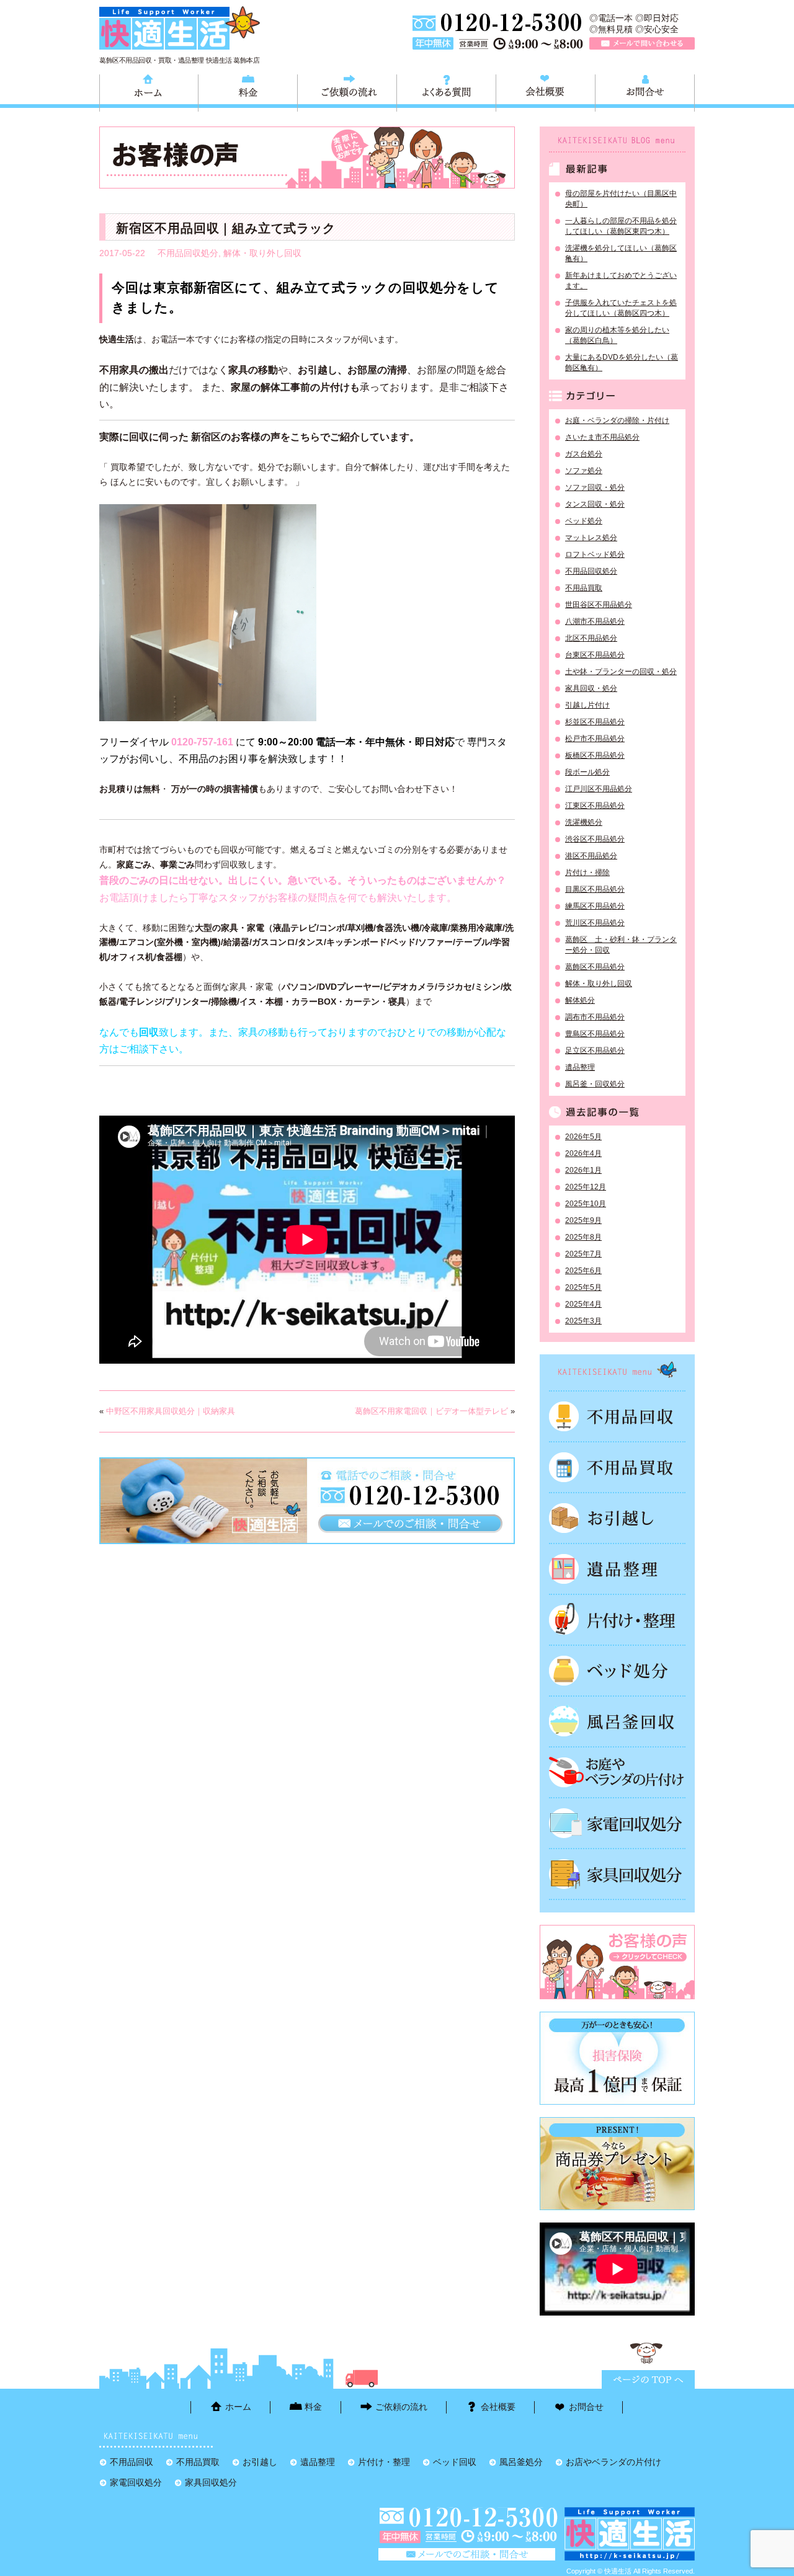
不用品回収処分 (188, 253)
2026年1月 (583, 1170)
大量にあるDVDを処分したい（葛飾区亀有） (622, 362)
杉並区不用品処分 (595, 722)
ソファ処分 (584, 471)
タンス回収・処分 (595, 504)
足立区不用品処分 (595, 1050)
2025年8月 (583, 1237)
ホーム (149, 91)
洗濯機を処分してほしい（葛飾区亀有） (621, 253)
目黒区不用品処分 (595, 889)
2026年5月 (583, 1137)
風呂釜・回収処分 (595, 1084)
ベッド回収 (617, 1671)
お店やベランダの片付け (613, 2462)
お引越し (617, 1518)
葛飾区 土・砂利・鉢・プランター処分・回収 (621, 945)
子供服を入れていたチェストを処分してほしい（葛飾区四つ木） (621, 308)
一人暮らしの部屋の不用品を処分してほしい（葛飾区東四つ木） (621, 226)
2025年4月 (583, 1304)
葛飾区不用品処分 (595, 967)
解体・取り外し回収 (262, 253)
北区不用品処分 (591, 638)
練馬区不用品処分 (595, 906)
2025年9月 (583, 1220)
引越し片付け (587, 705)
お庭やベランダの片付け (617, 1772)
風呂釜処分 (617, 1721)
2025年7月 (583, 1254)
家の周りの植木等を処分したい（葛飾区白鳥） (617, 335)
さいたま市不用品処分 (602, 437)
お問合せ (645, 91)
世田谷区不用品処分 (599, 605)
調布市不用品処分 (595, 1017)
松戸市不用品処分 (595, 739)
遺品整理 (580, 1067)
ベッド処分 (584, 521)
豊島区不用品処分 (595, 1034)
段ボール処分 (587, 772)
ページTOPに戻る (648, 2379)
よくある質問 (446, 91)
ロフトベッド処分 (595, 554)
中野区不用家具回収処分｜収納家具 (171, 1411)
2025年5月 (583, 1287)
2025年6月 (583, 1271)
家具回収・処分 (591, 688)
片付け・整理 (617, 1620)
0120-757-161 (202, 742)
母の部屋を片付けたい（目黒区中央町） (621, 199)
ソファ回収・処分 (595, 487)
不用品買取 (584, 588)
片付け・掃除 (587, 873)
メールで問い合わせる (642, 43)
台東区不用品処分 (595, 655)
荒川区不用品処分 (595, 923)
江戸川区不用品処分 (599, 789)
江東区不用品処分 (595, 806)
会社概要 (546, 91)
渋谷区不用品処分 (595, 839)
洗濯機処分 (584, 822)
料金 (248, 91)
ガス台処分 (584, 454)
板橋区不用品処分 (595, 755)
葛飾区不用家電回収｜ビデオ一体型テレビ (431, 1411)
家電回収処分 (617, 1823)
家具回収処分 (617, 1874)
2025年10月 (586, 1204)
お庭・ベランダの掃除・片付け (617, 420)
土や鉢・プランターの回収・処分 (621, 672)
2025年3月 (583, 1321)
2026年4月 (583, 1153)
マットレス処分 (591, 538)
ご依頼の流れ (347, 91)
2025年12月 (586, 1187)
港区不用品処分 (591, 856)
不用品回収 (617, 1416)
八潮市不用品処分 (595, 621)
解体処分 (580, 1000)
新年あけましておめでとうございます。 (621, 281)
